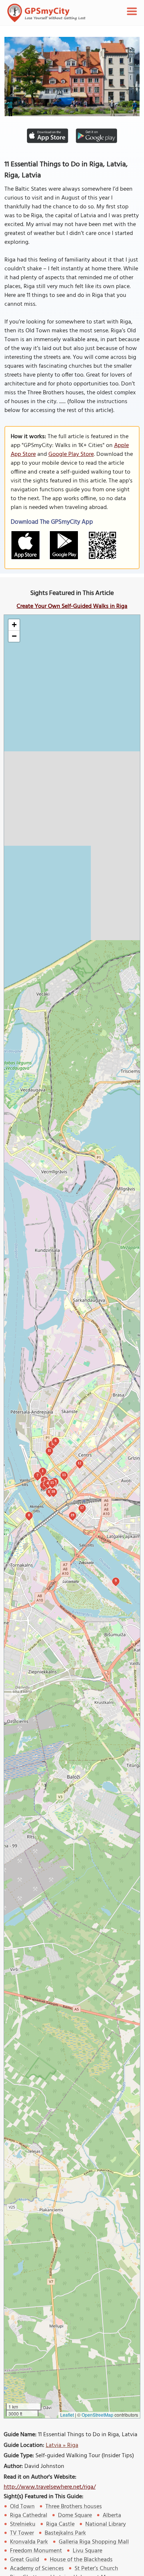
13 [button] (64, 1475)
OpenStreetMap (97, 2415)
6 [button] (56, 1441)
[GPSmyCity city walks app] (47, 13)
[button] (14, 625)
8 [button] (29, 1515)
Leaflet (67, 2415)
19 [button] (72, 1515)
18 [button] (53, 1491)
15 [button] (52, 1483)
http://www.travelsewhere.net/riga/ (50, 2487)
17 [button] (82, 1508)
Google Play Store (71, 454)
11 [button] (49, 1450)
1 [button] (43, 1471)
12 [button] (79, 1463)
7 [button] (37, 1475)
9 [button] (116, 1581)
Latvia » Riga (62, 2445)
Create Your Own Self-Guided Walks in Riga (72, 606)
